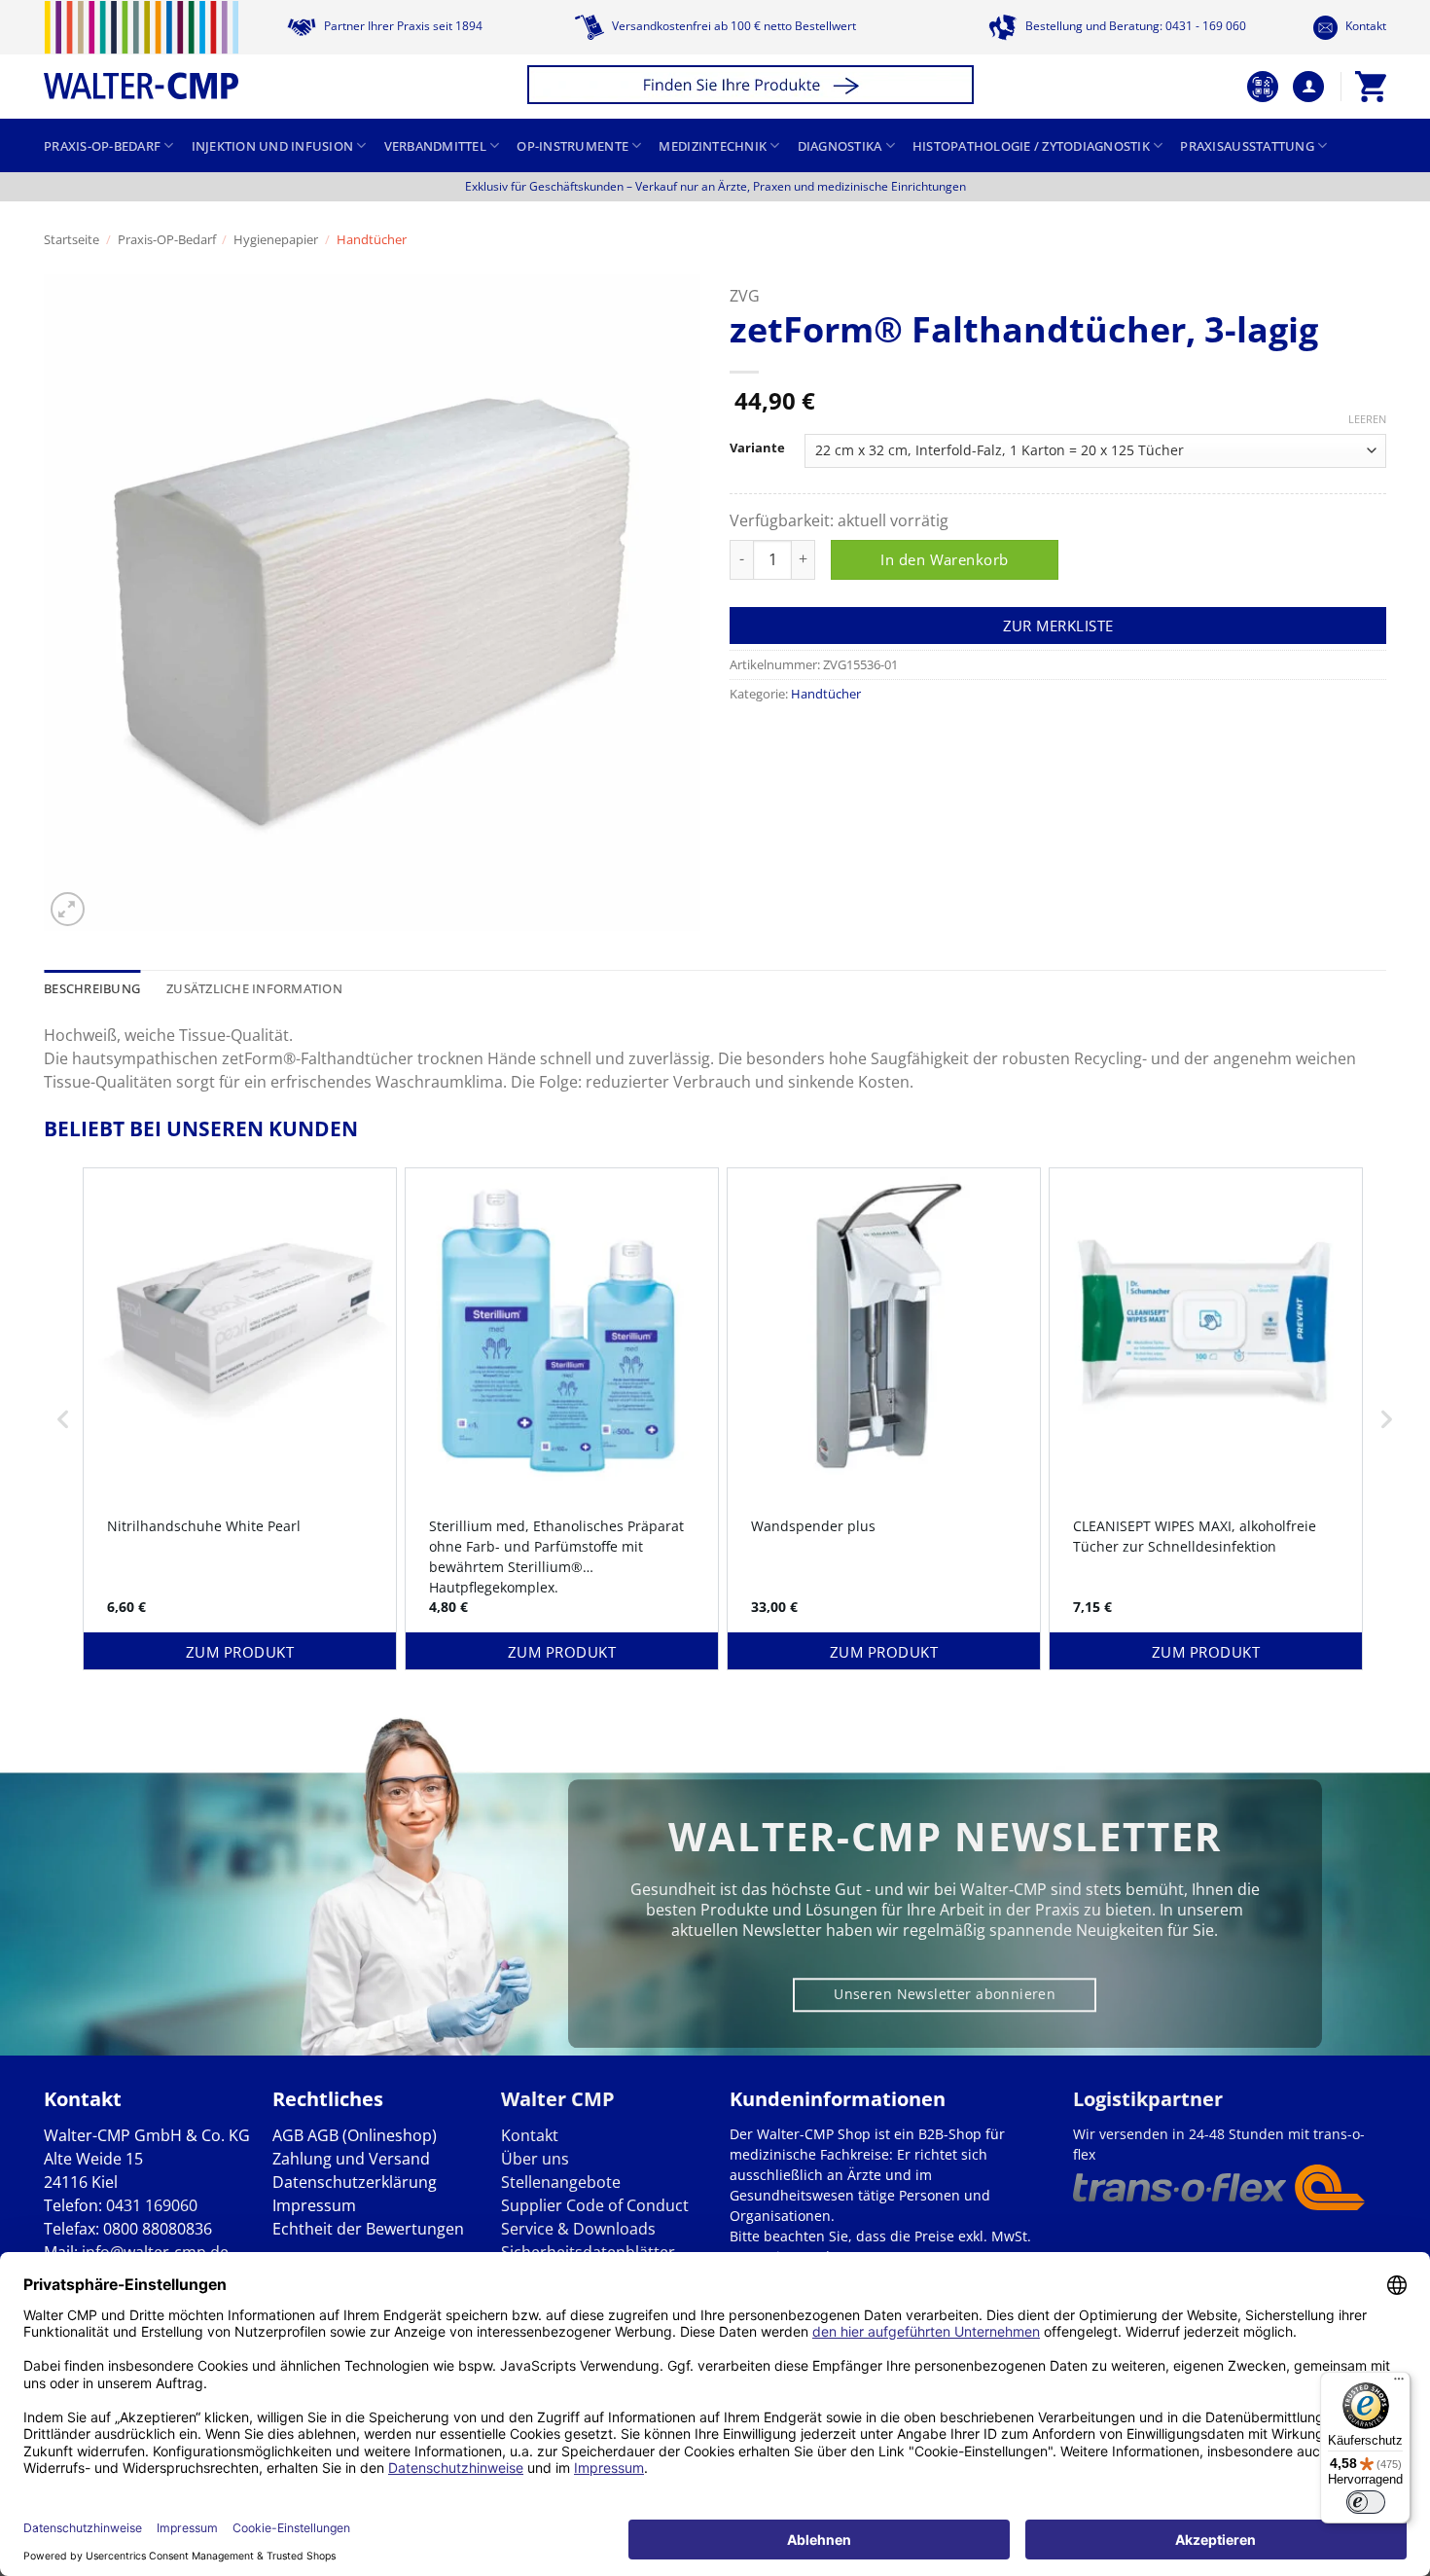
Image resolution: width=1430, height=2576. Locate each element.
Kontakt (1364, 26)
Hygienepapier (276, 239)
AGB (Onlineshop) (372, 2135)
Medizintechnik (713, 146)
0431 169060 (152, 2205)
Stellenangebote (561, 2182)
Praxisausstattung (1247, 146)
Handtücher (372, 239)
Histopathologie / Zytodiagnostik (1031, 146)
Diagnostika (840, 146)
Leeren (1367, 419)
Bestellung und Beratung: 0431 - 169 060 (1134, 26)
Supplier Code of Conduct (595, 2205)
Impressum (314, 2205)
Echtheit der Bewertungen (368, 2229)
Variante (757, 448)
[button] (753, 87)
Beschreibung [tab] (92, 988)
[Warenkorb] (1371, 87)
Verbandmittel (435, 146)
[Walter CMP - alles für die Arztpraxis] (141, 50)
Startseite (71, 239)
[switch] (1366, 2502)
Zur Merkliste (1058, 626)
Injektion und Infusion (273, 146)
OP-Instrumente (572, 146)
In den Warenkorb (944, 559)
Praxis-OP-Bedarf (102, 146)
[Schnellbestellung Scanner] (1263, 87)
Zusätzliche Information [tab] (254, 988)
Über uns (535, 2159)
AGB (288, 2135)
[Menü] (1399, 2383)
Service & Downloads (578, 2229)
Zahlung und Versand (351, 2159)
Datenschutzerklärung (355, 2182)
